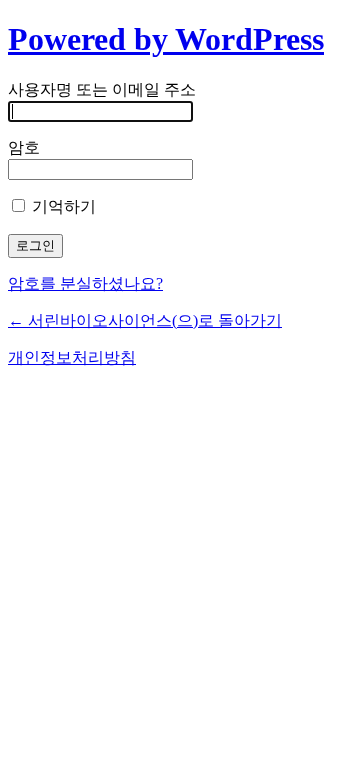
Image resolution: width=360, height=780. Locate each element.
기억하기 (62, 206)
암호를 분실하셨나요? (85, 283)
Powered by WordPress (166, 39)
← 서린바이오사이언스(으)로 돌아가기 (145, 320)
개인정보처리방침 (72, 357)
